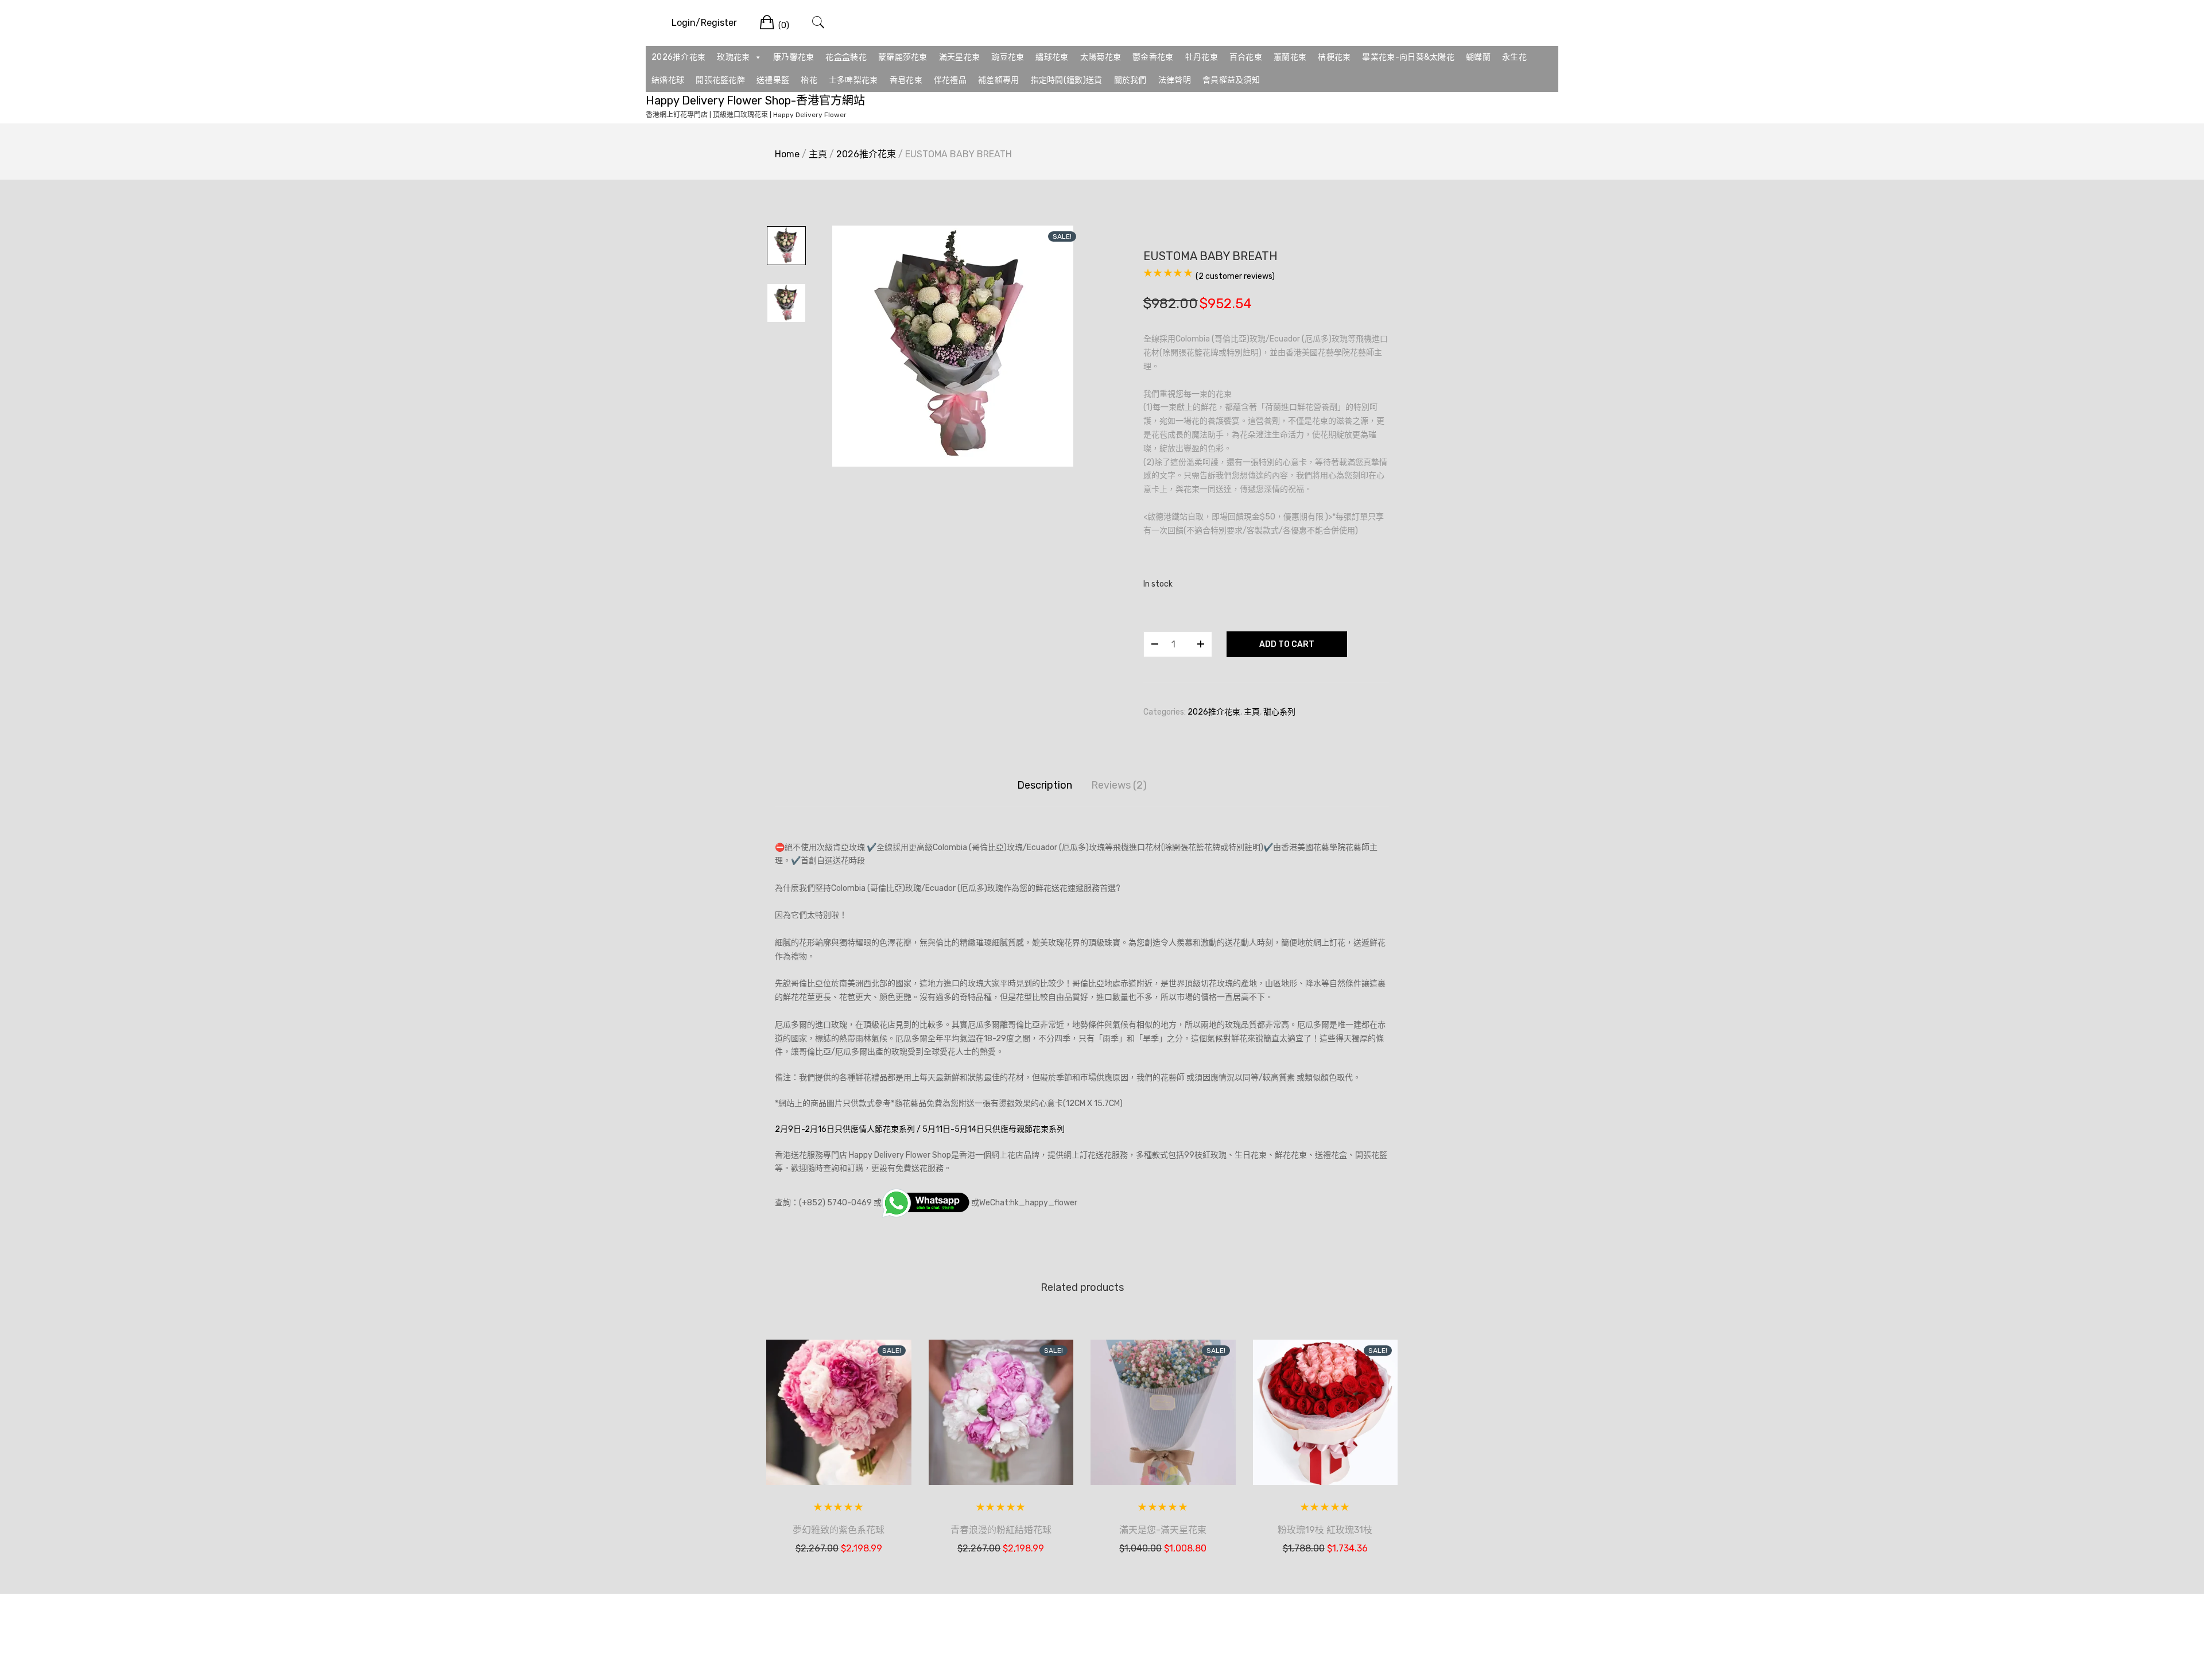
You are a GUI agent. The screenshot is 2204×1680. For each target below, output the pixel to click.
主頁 (818, 154)
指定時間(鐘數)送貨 (1067, 80)
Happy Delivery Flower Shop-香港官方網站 (755, 100)
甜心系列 (1279, 712)
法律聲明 (1175, 80)
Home (787, 154)
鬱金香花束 (1153, 57)
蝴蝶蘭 (1478, 57)
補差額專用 (999, 80)
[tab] (1045, 785)
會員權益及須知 (1231, 80)
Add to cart (1287, 644)
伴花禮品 (950, 80)
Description (1045, 785)
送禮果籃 (773, 80)
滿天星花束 (960, 57)
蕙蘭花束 (1290, 57)
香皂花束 (906, 80)
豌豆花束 (1008, 57)
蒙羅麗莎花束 (903, 57)
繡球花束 (1052, 57)
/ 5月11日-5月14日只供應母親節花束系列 (991, 1129)
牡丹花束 (1202, 57)
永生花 (1514, 57)
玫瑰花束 (733, 57)
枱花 (809, 80)
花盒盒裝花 (846, 57)
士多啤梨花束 (853, 80)
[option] (953, 346)
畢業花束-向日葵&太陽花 (1408, 57)
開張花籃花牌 (720, 80)
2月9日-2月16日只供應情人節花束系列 (845, 1129)
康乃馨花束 (794, 57)
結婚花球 (668, 80)
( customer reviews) (1235, 276)
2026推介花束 (678, 57)
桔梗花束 (1334, 57)
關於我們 (1130, 80)
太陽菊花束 (1101, 57)
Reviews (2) (1119, 785)
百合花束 (1246, 57)
